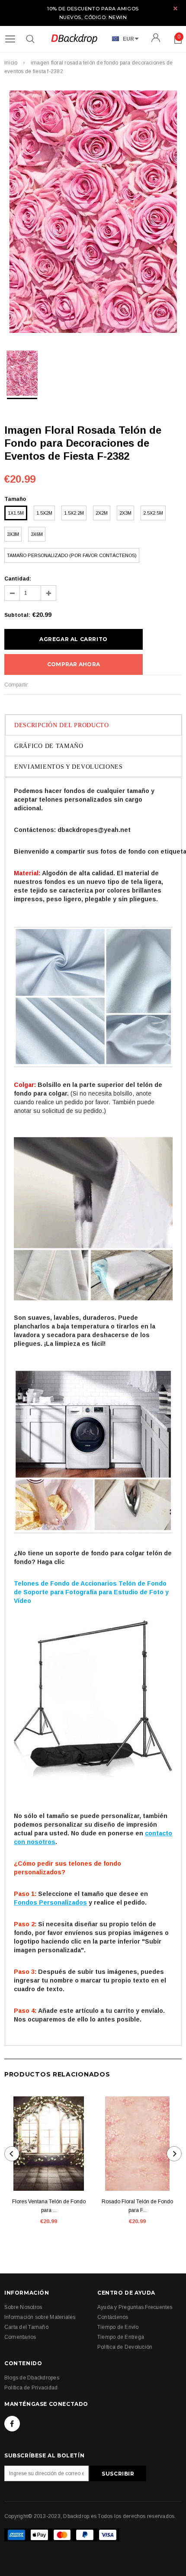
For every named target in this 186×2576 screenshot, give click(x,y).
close (175, 8)
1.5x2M (44, 513)
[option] (93, 213)
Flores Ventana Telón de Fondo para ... (49, 2206)
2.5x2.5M (153, 513)
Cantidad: (18, 579)
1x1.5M (16, 513)
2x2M (102, 513)
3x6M (37, 534)
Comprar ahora (74, 664)
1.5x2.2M (74, 513)
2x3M (125, 513)
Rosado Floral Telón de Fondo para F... (137, 2206)
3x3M (13, 534)
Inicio (11, 63)
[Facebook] (12, 2424)
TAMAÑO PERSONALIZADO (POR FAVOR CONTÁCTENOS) (72, 555)
